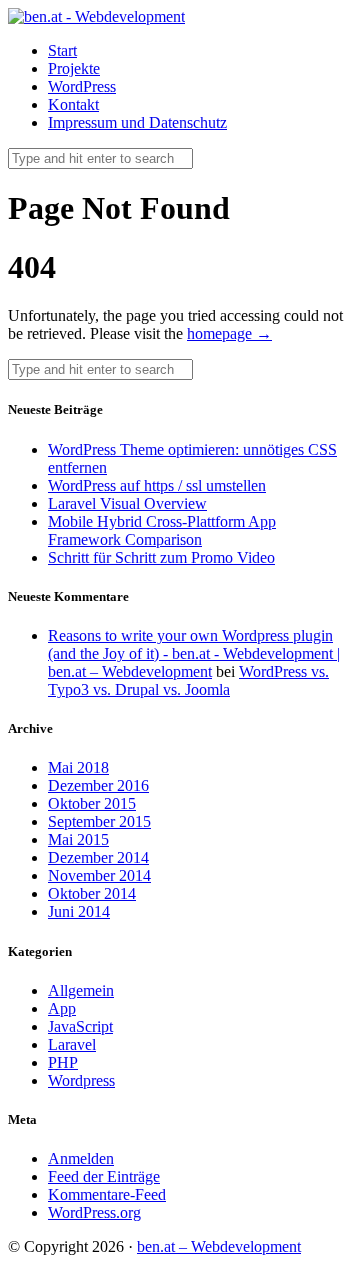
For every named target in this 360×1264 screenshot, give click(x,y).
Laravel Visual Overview (127, 503)
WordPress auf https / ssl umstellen (157, 485)
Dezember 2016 (98, 785)
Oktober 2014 (92, 893)
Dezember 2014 (98, 857)
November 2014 (99, 875)
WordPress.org (94, 1212)
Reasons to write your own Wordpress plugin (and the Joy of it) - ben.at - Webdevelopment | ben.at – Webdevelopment (194, 653)
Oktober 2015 (92, 803)
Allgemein (81, 990)
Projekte (74, 68)
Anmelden (81, 1158)
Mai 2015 (78, 839)
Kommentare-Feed (107, 1194)
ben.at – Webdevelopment (219, 1246)
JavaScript (80, 1026)
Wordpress (81, 1080)
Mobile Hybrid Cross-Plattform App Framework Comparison (162, 530)
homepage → (229, 333)
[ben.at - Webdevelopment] (96, 16)
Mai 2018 (78, 767)
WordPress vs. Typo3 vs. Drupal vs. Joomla (188, 680)
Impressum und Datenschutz (137, 122)
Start (62, 50)
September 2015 (99, 821)
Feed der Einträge (104, 1176)
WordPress (82, 86)
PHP (63, 1062)
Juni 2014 (79, 911)
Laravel (72, 1044)
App (62, 1008)
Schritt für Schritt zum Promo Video (161, 557)
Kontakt (73, 104)
